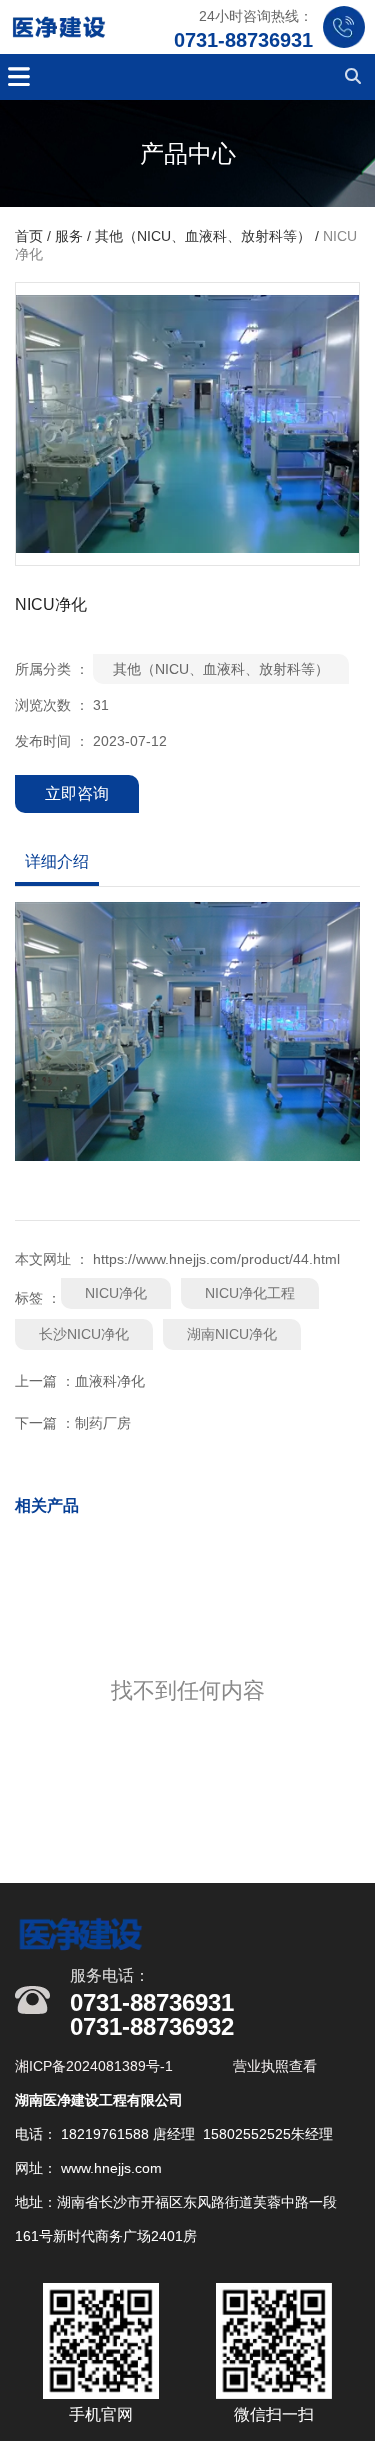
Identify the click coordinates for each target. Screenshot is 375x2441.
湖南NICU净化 (232, 1334)
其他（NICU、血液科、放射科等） (203, 237)
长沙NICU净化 (84, 1334)
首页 (31, 237)
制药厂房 (103, 1423)
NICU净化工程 (250, 1293)
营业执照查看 (275, 2066)
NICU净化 (116, 1293)
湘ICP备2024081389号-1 (96, 2066)
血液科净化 (110, 1381)
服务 (69, 237)
